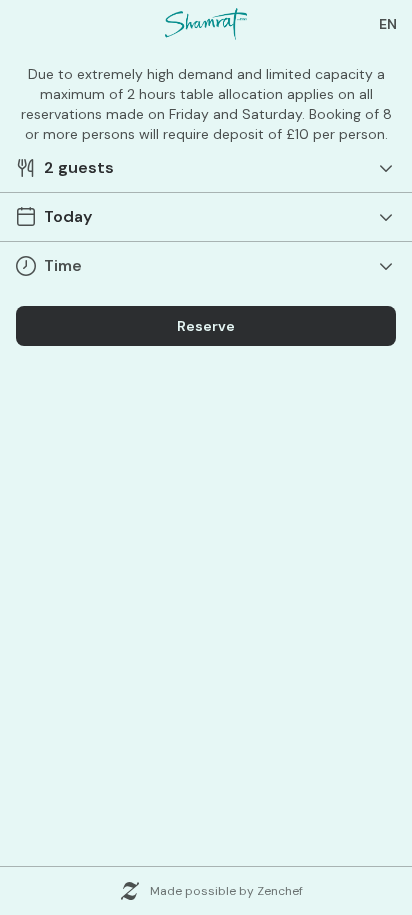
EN (388, 24)
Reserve (206, 326)
